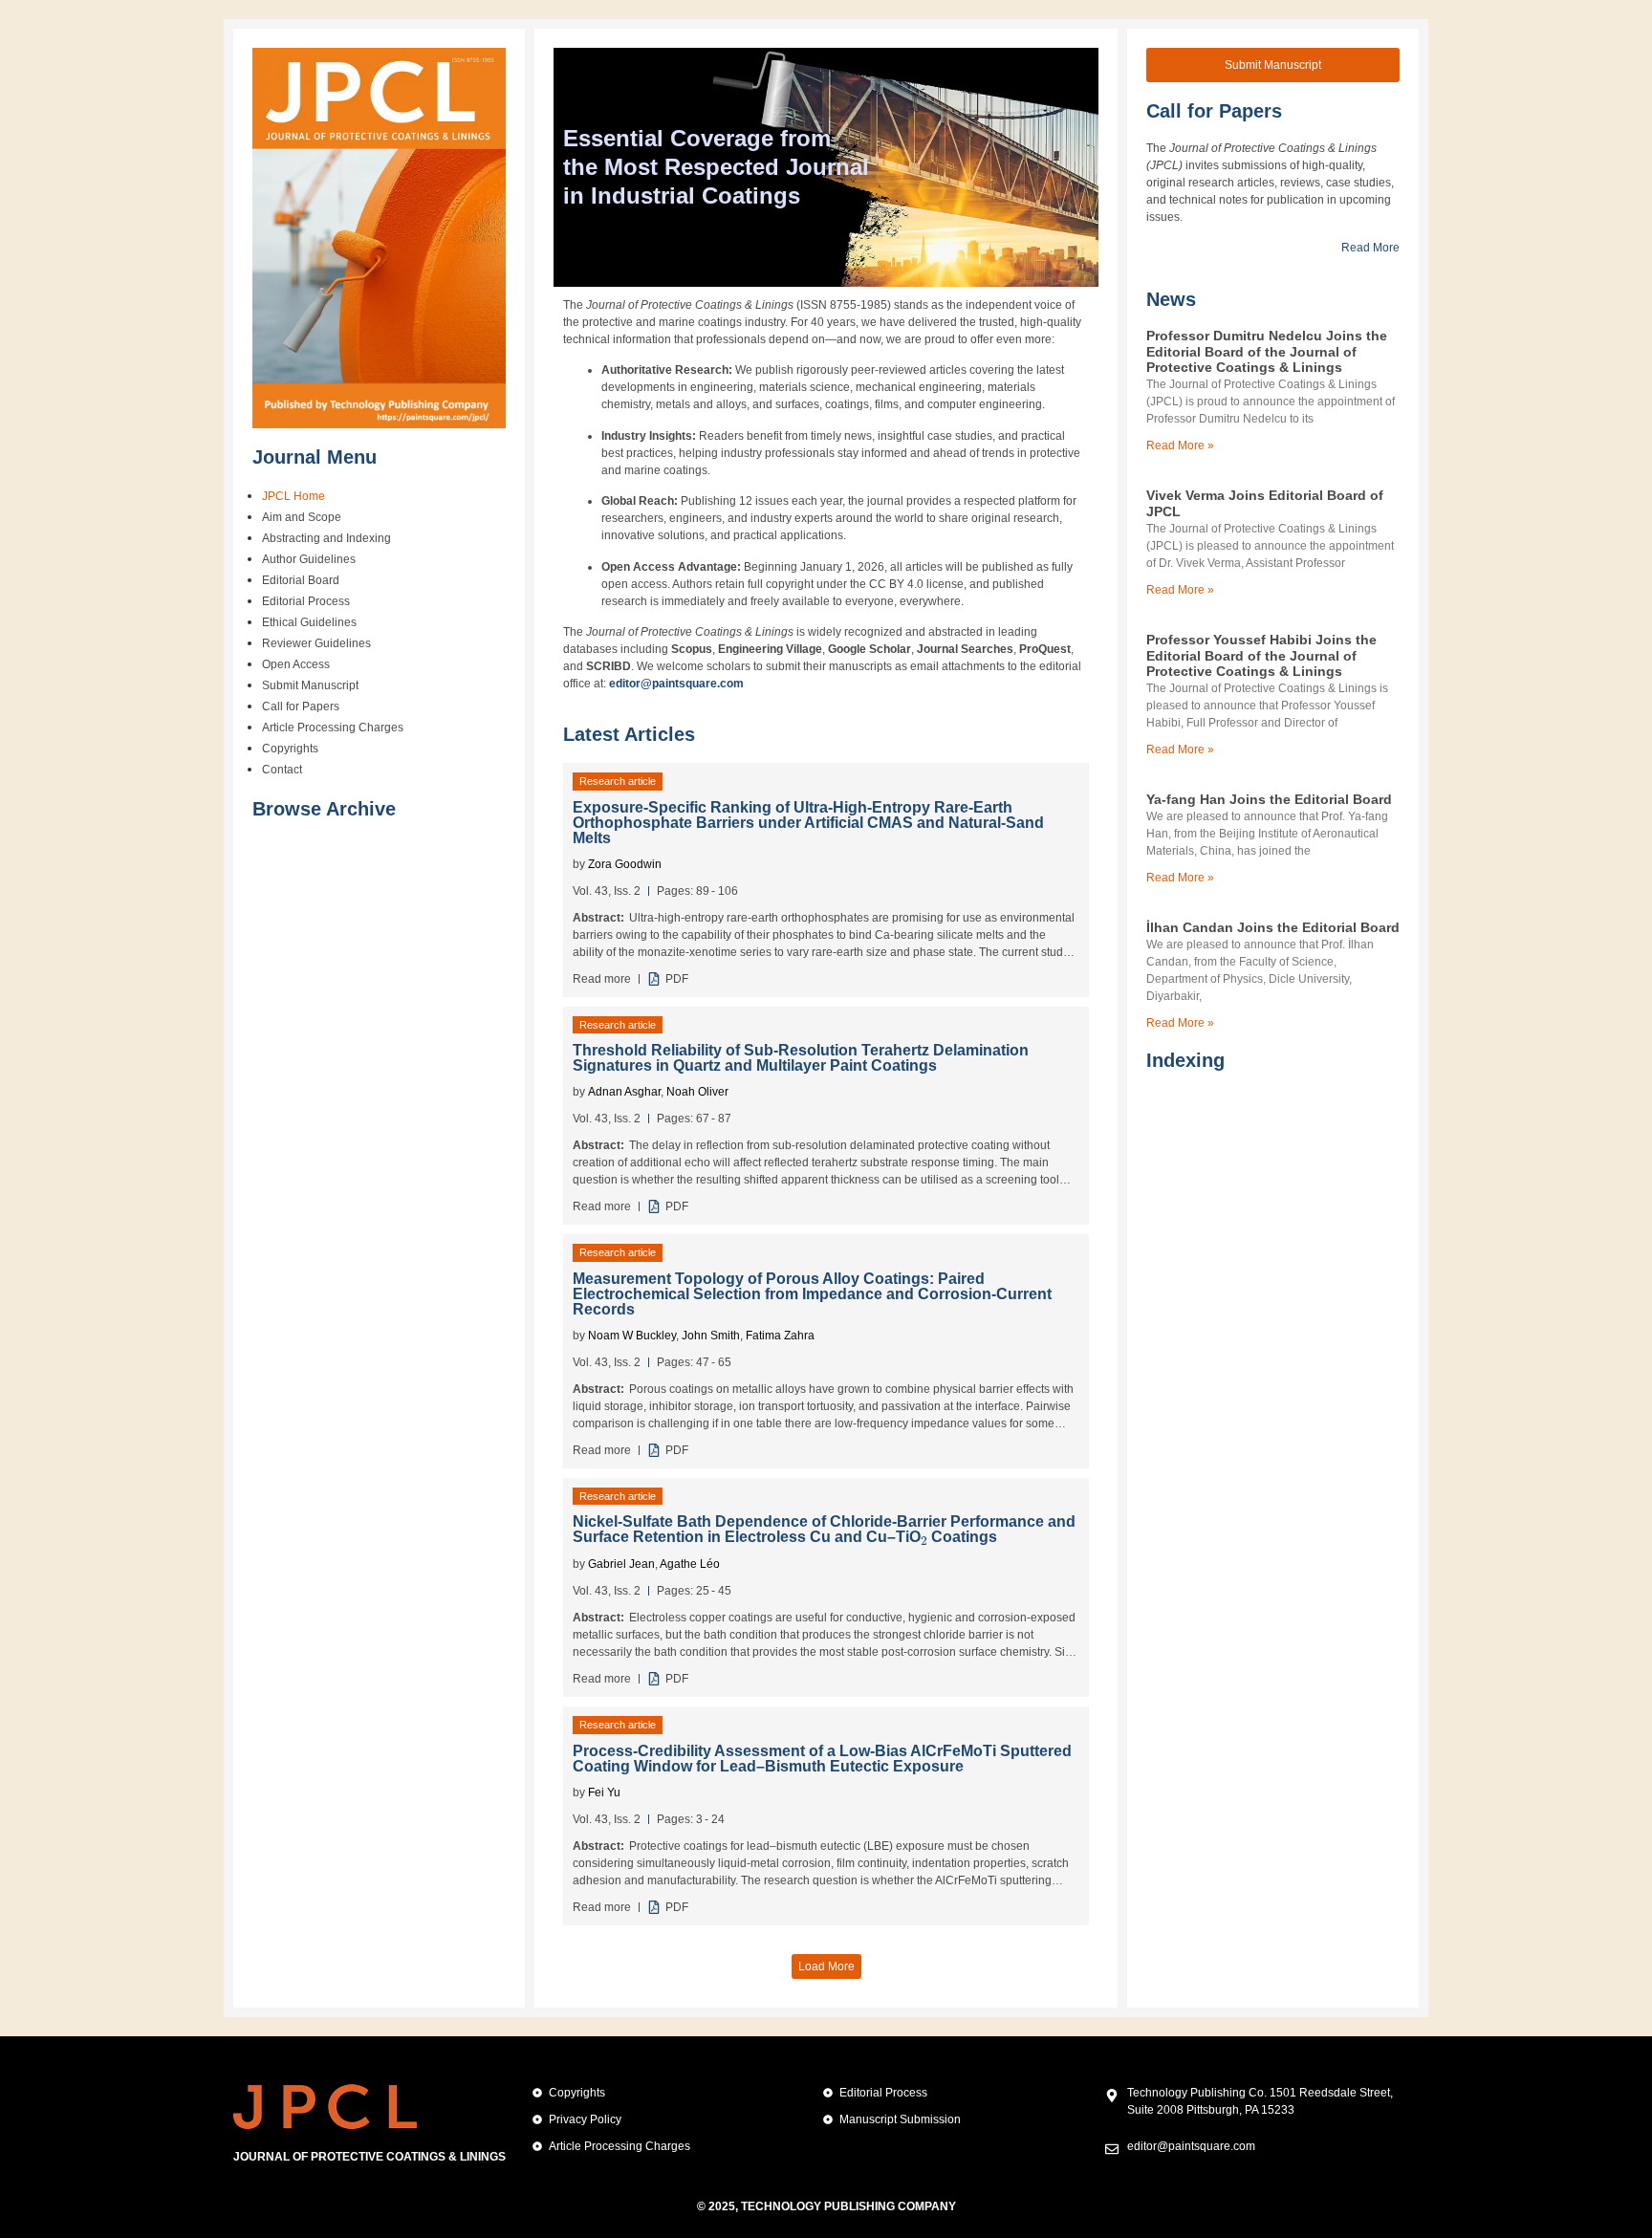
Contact (282, 770)
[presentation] (924, 1536)
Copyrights (290, 749)
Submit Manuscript (310, 685)
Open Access (296, 664)
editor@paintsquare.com (676, 684)
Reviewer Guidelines (316, 643)
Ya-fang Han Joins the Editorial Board (1269, 799)
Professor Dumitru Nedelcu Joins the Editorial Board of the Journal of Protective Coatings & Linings (1267, 352)
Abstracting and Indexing (326, 538)
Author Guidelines (309, 559)
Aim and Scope (302, 517)
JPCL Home (293, 496)
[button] (826, 1966)
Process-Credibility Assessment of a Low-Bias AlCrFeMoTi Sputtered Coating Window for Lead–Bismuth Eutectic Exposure (822, 1759)
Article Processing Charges (333, 728)
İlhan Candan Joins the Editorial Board (1273, 927)
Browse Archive (324, 809)
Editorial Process (306, 601)
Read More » (1180, 445)
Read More (1370, 248)
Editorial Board (301, 580)
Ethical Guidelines (309, 622)
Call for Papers (301, 706)
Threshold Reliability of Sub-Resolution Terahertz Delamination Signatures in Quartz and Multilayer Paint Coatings (801, 1058)
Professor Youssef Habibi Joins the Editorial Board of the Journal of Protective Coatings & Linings (1261, 656)
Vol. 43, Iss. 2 (607, 891)
